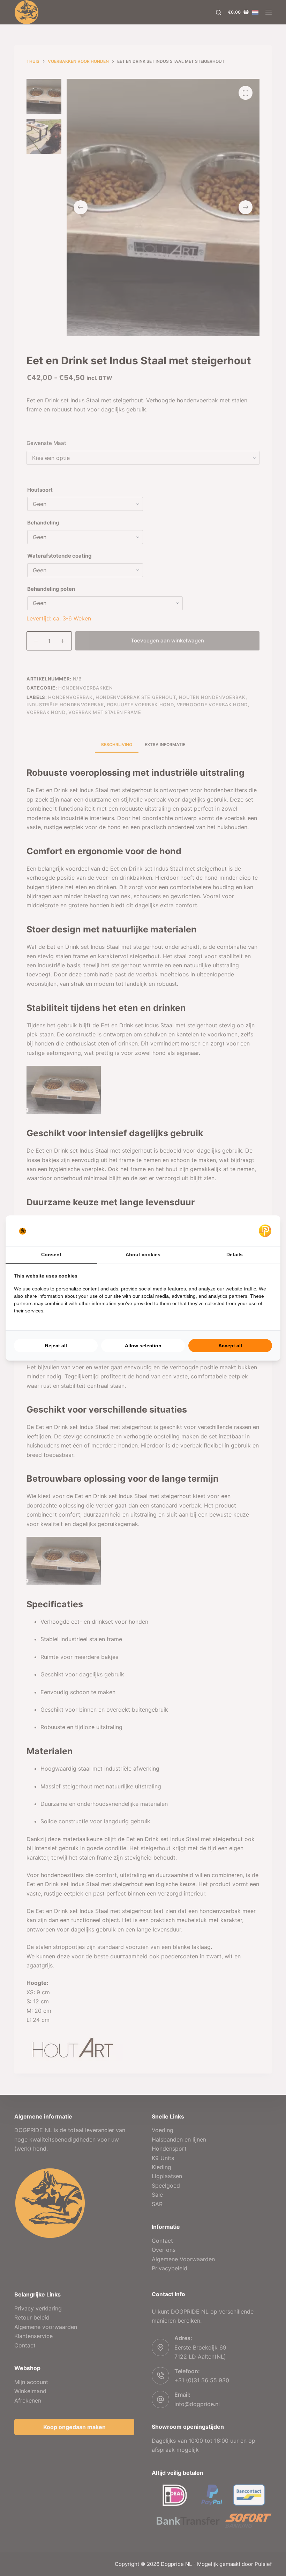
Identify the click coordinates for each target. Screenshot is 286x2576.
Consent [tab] (51, 1255)
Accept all (230, 1346)
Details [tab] (235, 1255)
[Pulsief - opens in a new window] (265, 1231)
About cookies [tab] (143, 1255)
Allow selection (143, 1346)
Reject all (56, 1346)
